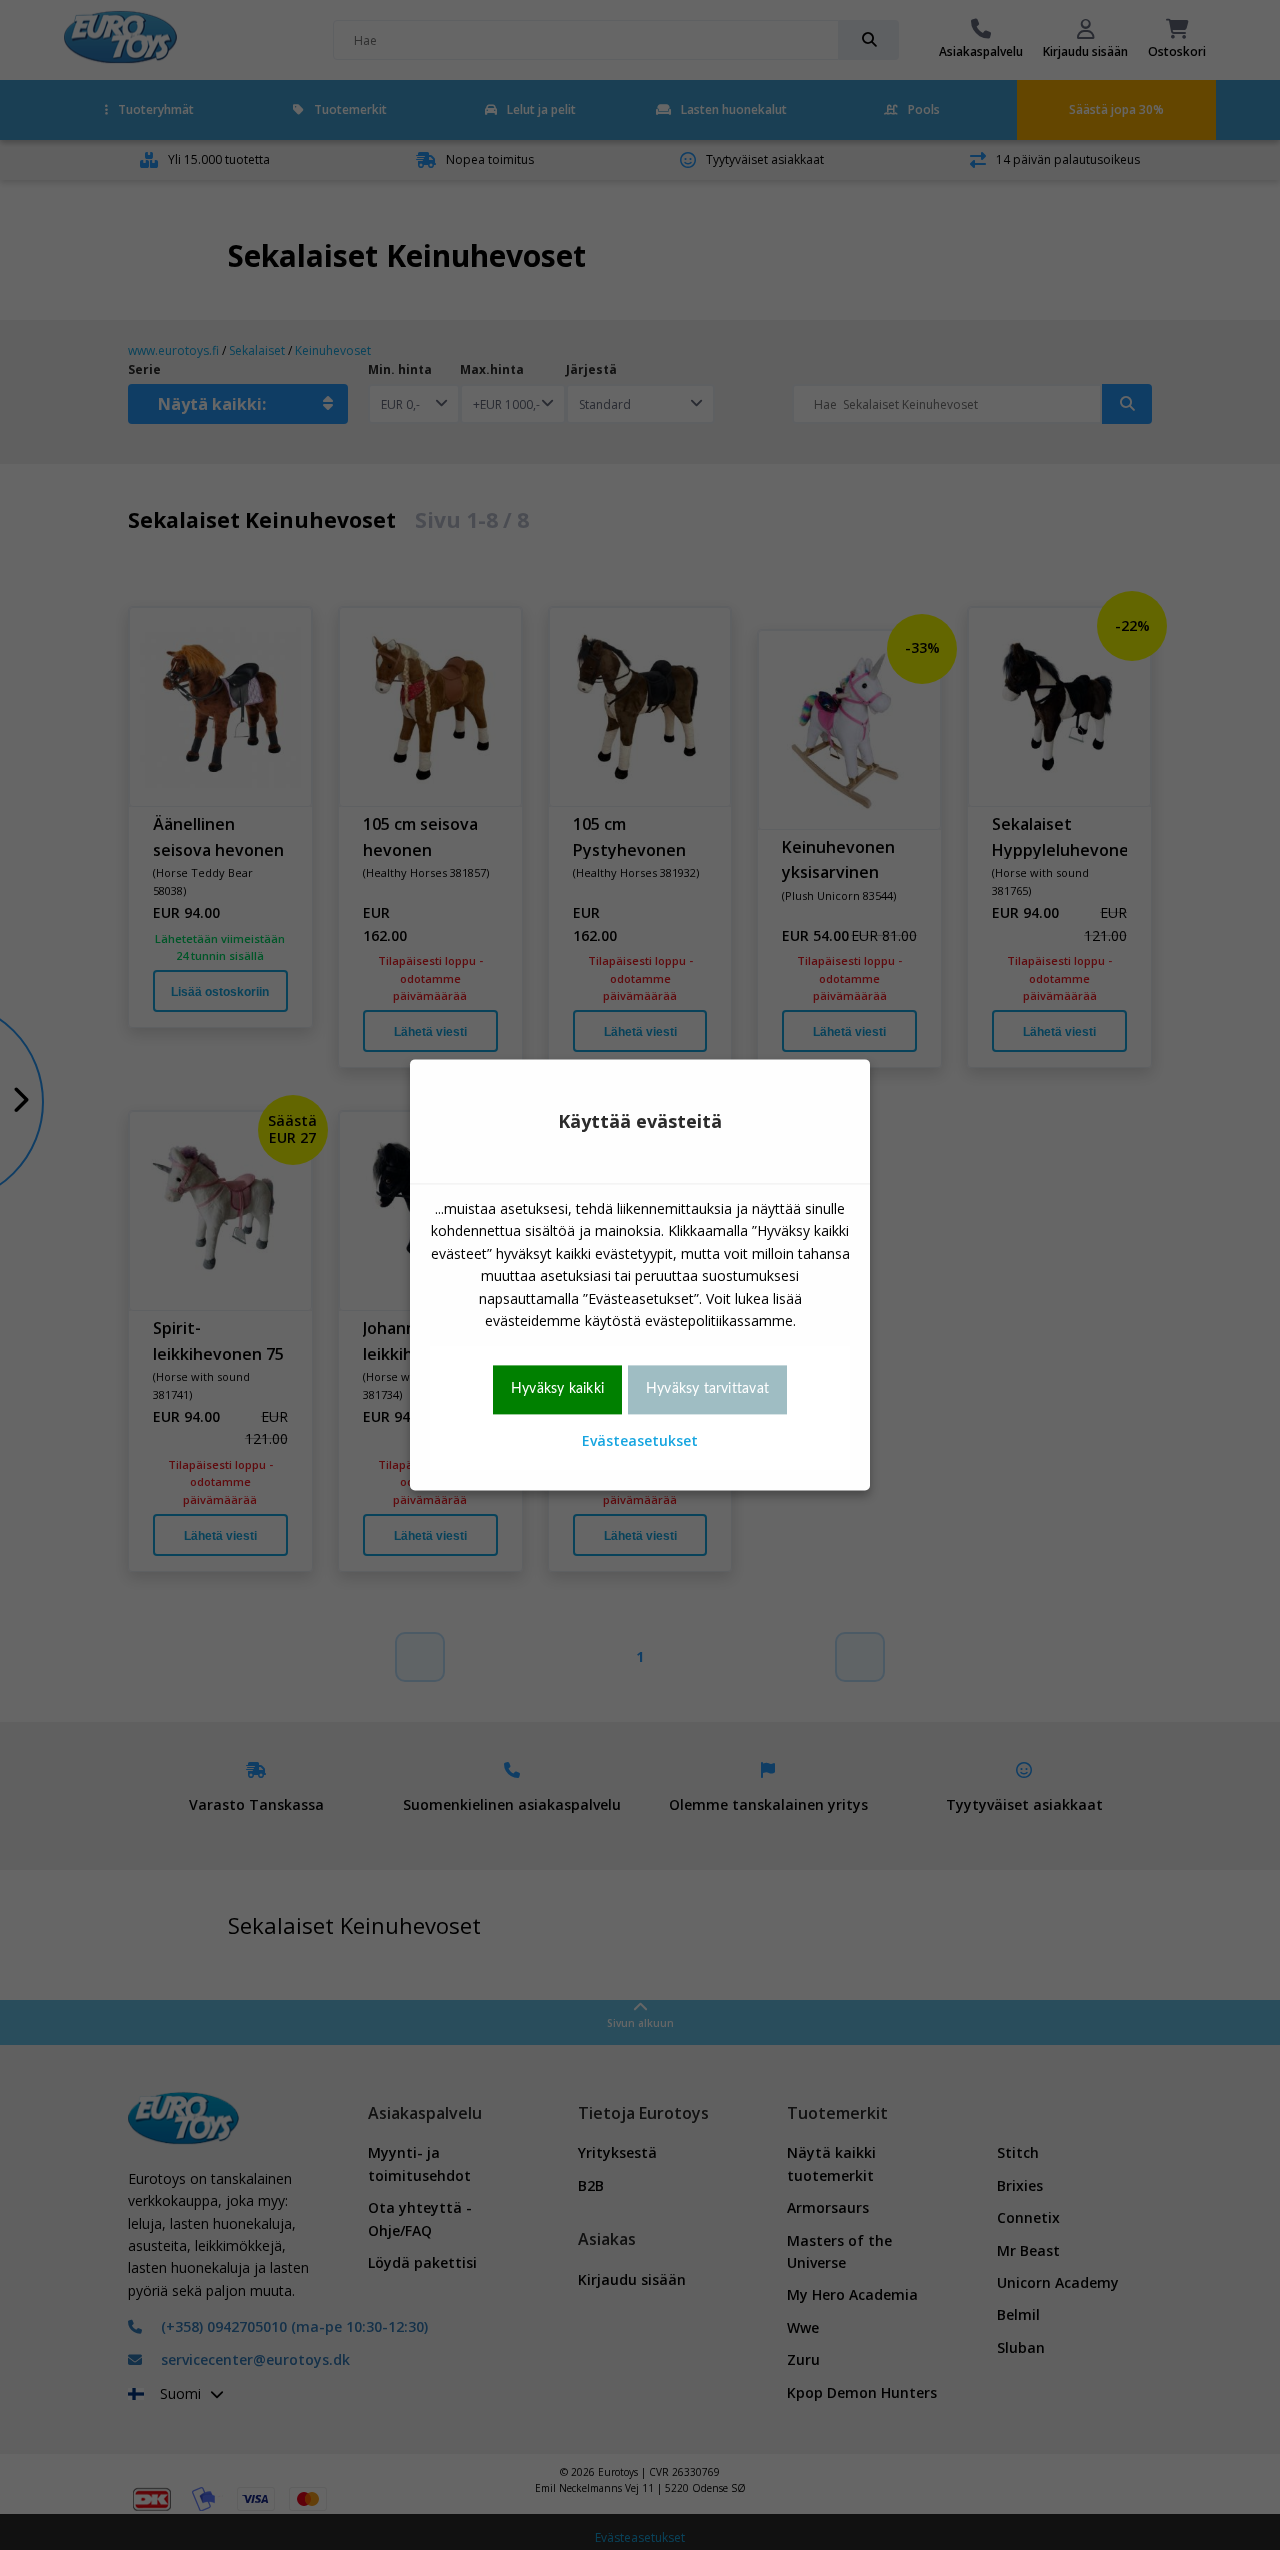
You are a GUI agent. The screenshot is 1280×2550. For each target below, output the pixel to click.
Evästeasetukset (640, 1440)
